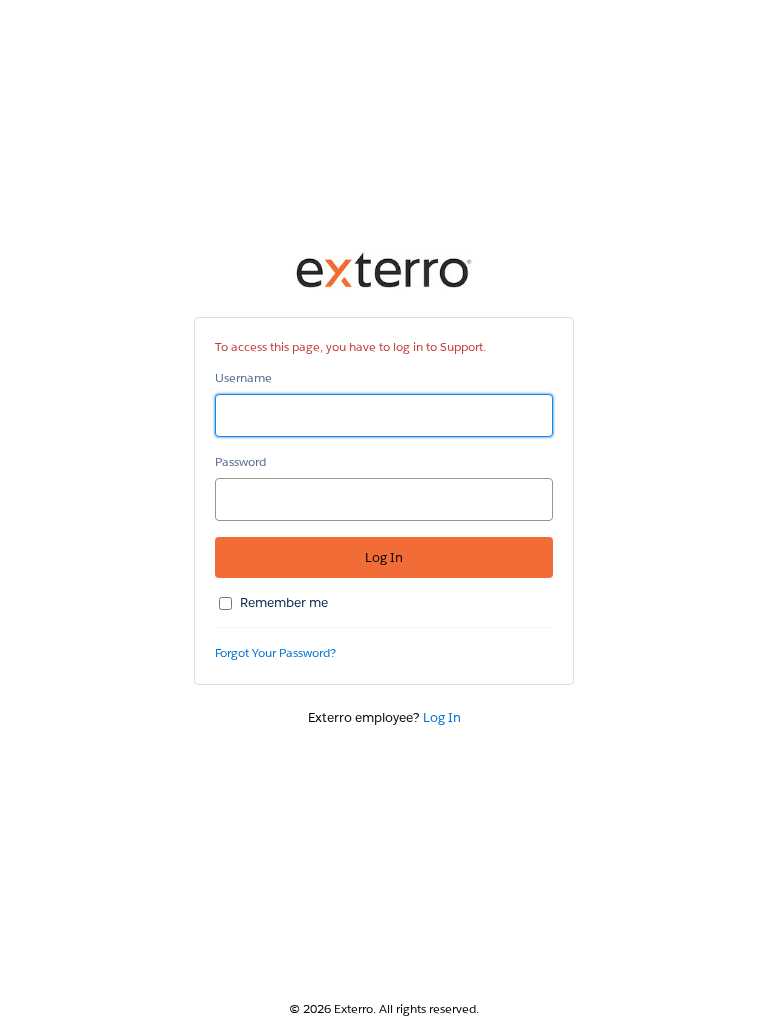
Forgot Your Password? (275, 652)
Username (243, 377)
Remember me (284, 602)
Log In (442, 717)
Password (240, 461)
